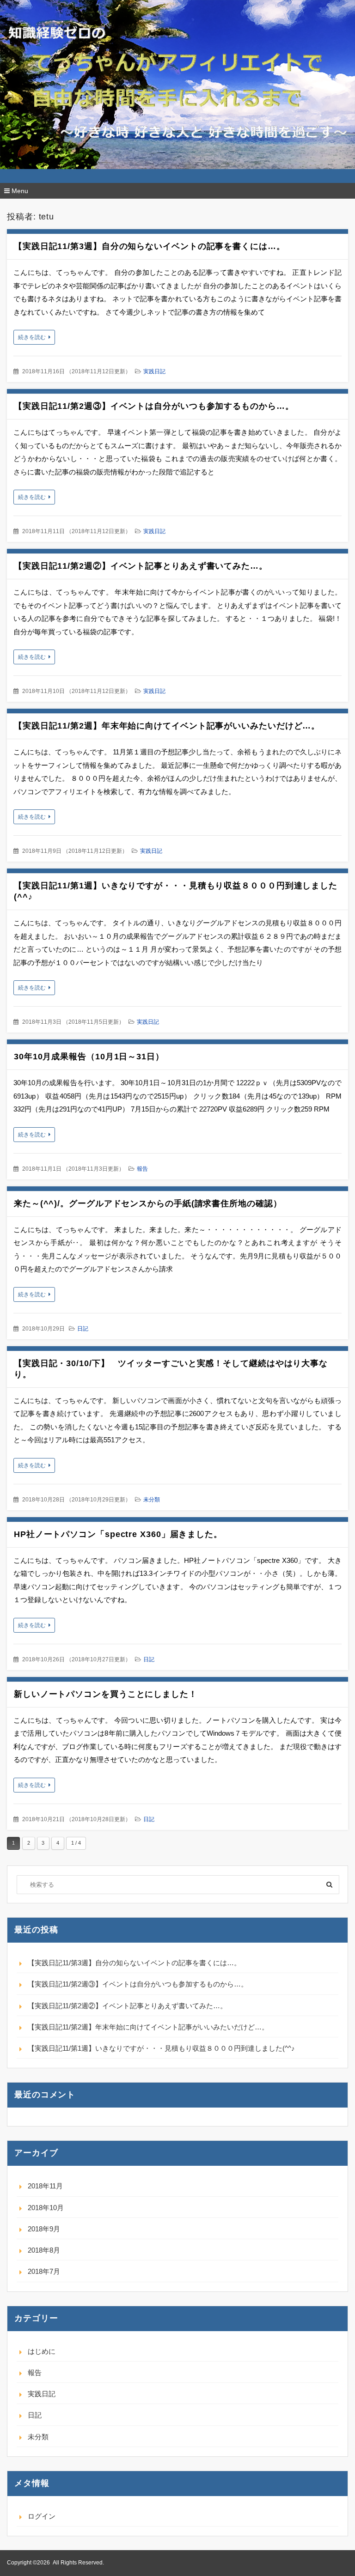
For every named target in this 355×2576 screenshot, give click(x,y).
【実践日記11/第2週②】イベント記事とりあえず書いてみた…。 (141, 566)
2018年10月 (46, 2208)
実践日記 (154, 371)
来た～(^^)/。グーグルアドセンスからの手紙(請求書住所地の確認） (148, 1203)
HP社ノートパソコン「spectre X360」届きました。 (118, 1534)
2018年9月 (44, 2229)
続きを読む (32, 337)
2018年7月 (44, 2271)
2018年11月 (45, 2186)
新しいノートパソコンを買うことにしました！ (106, 1694)
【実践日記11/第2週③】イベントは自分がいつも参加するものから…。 (154, 406)
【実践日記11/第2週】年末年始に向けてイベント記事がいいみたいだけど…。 (167, 726)
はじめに (42, 2351)
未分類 (152, 1500)
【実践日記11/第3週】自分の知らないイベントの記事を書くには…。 (150, 246)
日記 (83, 1329)
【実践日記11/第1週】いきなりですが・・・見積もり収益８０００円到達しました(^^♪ (161, 2048)
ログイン (42, 2516)
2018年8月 (44, 2250)
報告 (142, 1169)
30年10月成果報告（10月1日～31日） (89, 1057)
